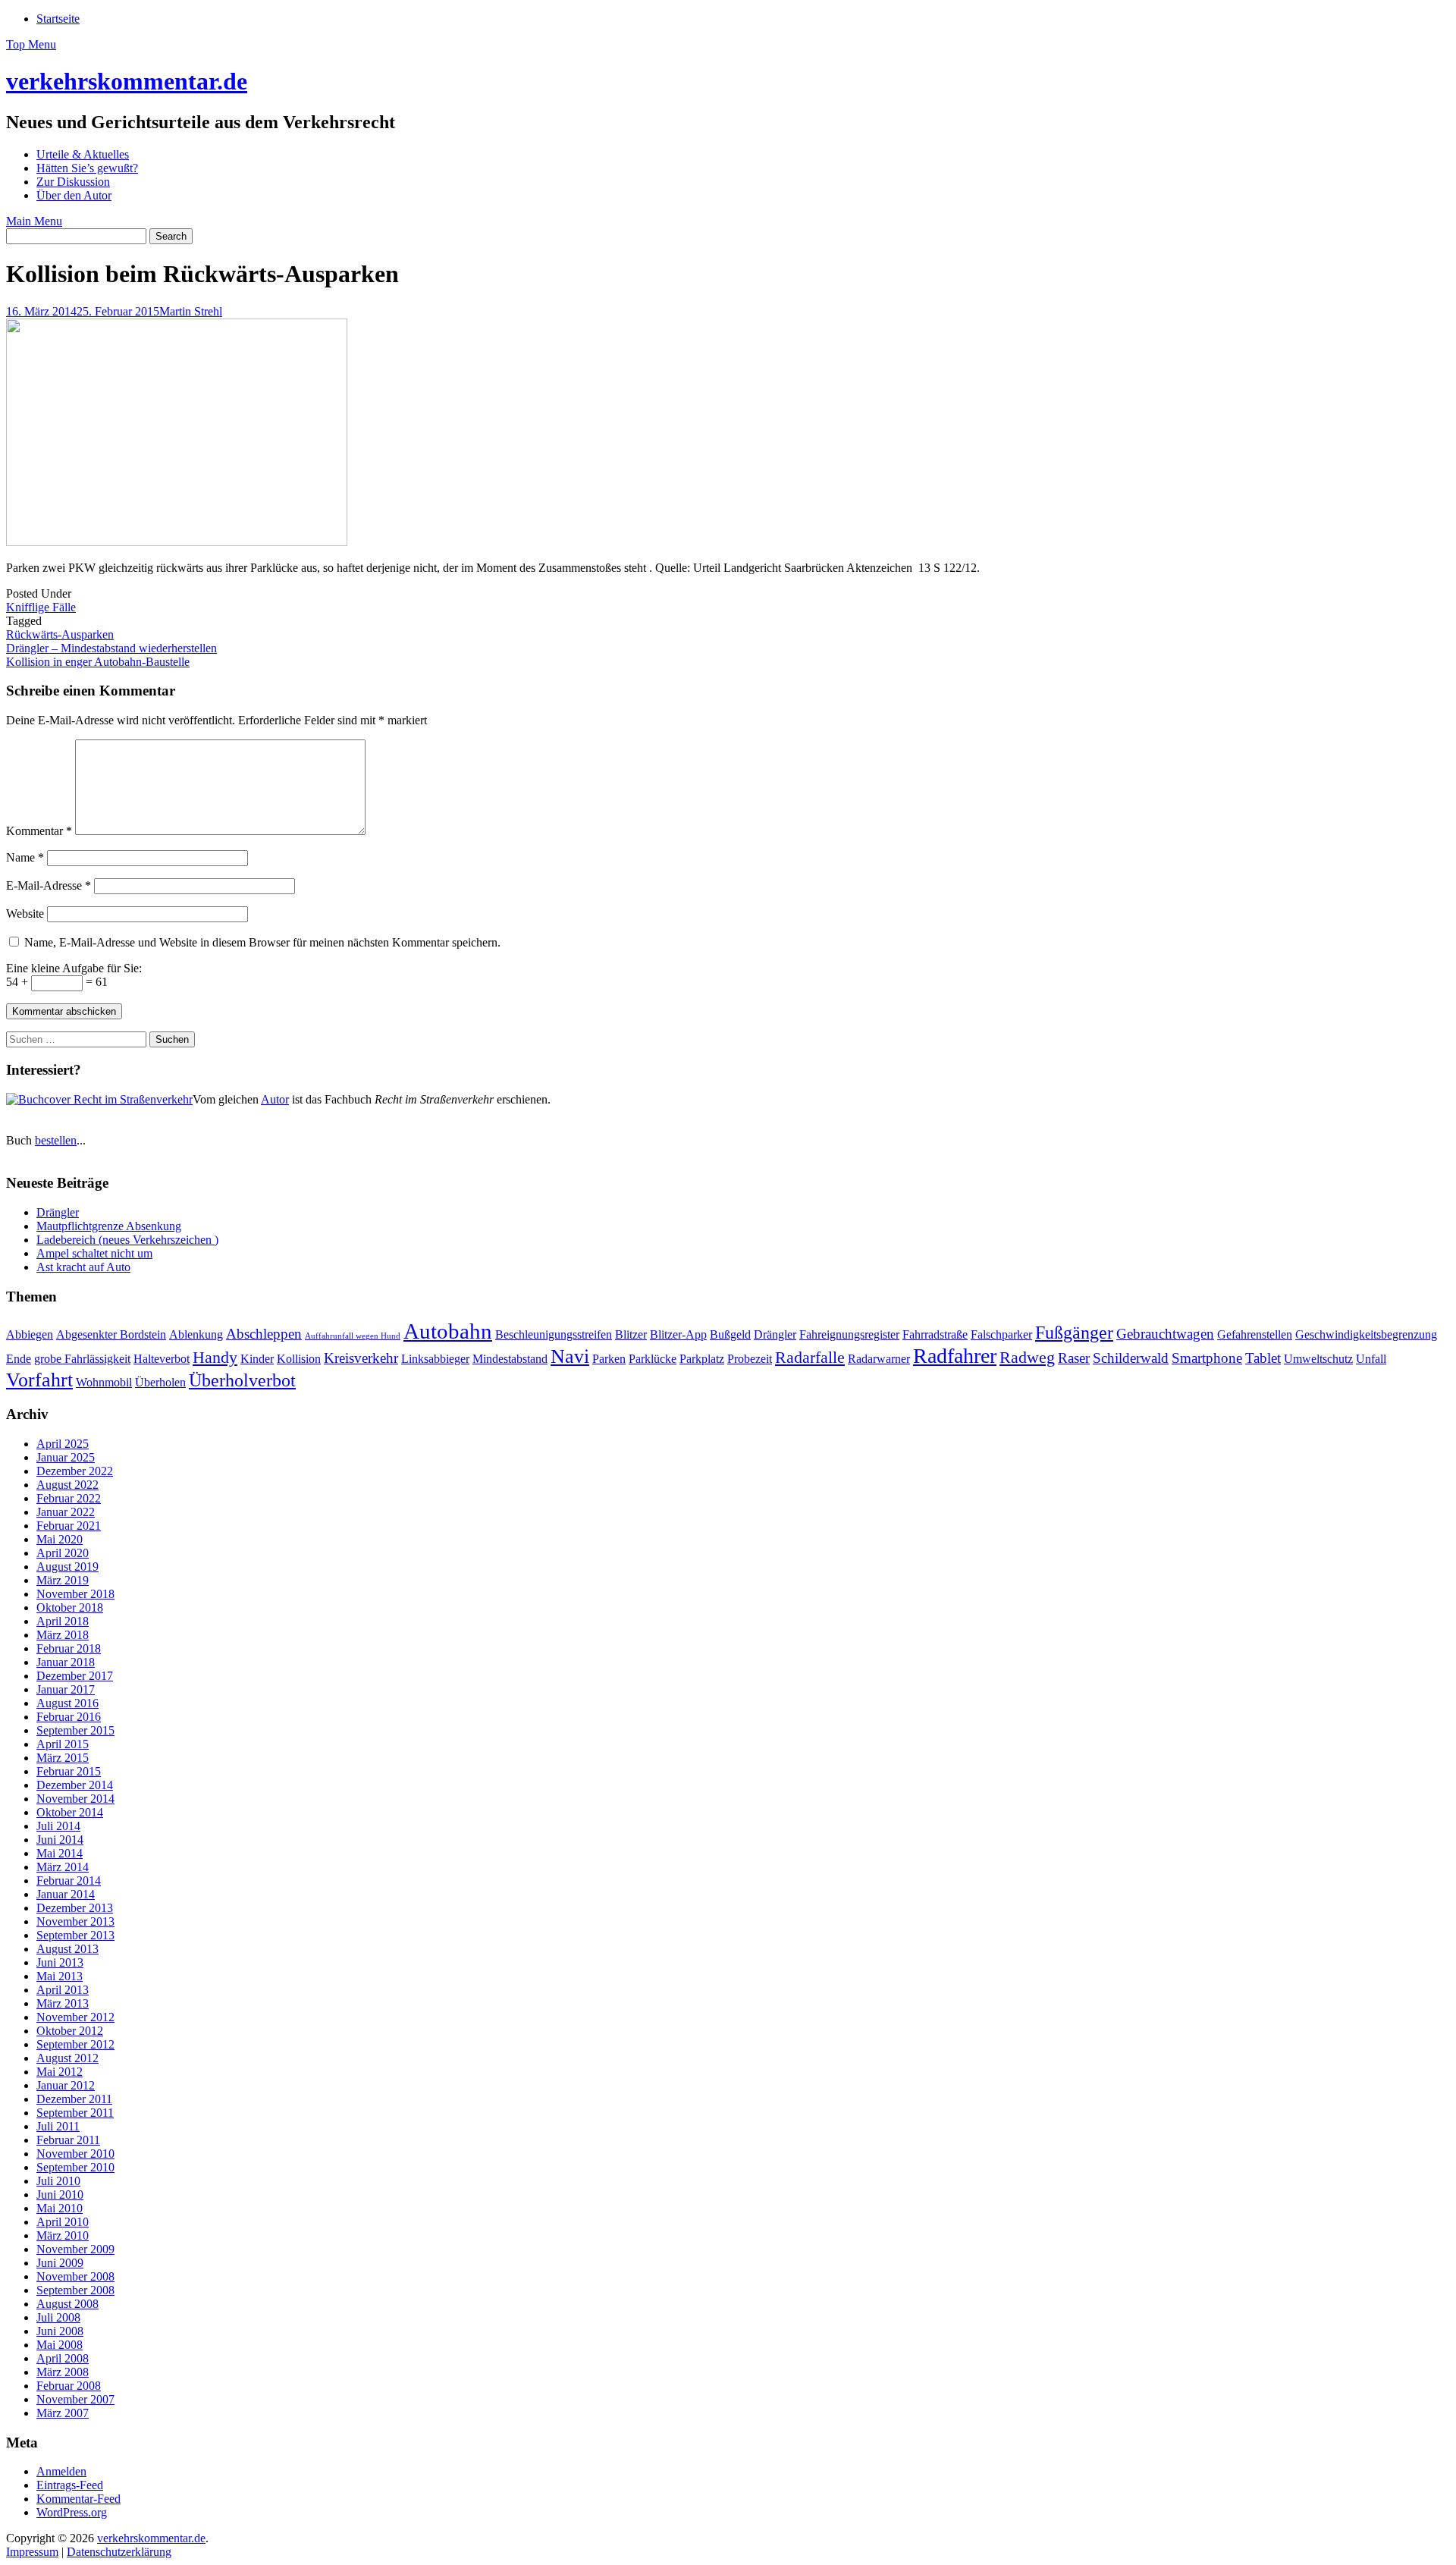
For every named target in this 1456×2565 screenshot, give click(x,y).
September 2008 (75, 2290)
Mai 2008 (60, 2345)
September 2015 (75, 1730)
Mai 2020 (60, 1539)
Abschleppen (264, 1334)
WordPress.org (72, 2512)
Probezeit (750, 1359)
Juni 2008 (60, 2331)
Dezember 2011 (74, 2099)
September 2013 (75, 1935)
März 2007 (63, 2413)
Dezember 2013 (75, 1908)
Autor (275, 1099)
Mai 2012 (60, 2072)
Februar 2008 (69, 2386)
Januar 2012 (66, 2085)
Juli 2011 (58, 2126)
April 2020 (63, 1553)
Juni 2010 (60, 2195)
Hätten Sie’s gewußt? (87, 168)
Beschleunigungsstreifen (554, 1334)
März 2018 (63, 1635)
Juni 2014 (60, 1840)
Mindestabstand (510, 1359)
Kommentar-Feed (78, 2499)
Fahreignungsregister (849, 1334)
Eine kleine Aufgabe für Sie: (74, 968)
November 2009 (75, 2249)
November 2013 (75, 1921)
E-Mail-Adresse (49, 885)
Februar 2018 (69, 1648)
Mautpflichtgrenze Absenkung (109, 1226)
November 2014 (75, 1799)
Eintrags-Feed (70, 2485)
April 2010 (63, 2222)
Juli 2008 (58, 2317)
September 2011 (75, 2113)
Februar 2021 (69, 1526)
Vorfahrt (39, 1380)
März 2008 (63, 2372)
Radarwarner (879, 1359)
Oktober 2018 (70, 1607)
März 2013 (63, 2003)
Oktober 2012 (70, 2031)
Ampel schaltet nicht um (94, 1253)
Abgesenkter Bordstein (111, 1334)
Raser (1074, 1358)
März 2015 (63, 1758)
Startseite (58, 19)
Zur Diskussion (73, 182)
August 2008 (67, 2304)
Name (25, 857)
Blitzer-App (678, 1334)
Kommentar (39, 831)
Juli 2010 (58, 2181)
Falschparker (1001, 1334)
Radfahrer (955, 1356)
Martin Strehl (191, 311)
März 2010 (63, 2235)
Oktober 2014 (70, 1812)
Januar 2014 (66, 1894)
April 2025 (63, 1444)
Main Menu (34, 221)
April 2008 (63, 2358)
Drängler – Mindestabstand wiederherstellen (111, 648)
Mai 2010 (60, 2208)
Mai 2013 (60, 1976)
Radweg (1027, 1357)
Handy (215, 1357)
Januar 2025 (66, 1457)
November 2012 (75, 2017)
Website (25, 914)
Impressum (32, 2552)
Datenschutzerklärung (119, 2552)
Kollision (299, 1359)
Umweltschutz (1318, 1359)
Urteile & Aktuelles (83, 154)
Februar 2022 (69, 1498)
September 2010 (75, 2167)
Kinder (257, 1359)
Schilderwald (1131, 1358)
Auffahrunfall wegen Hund (353, 1336)
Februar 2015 (69, 1771)
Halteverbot (162, 1359)
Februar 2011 (68, 2140)
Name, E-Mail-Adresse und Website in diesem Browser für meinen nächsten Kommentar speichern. (262, 942)
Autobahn (448, 1331)
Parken (609, 1359)
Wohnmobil (104, 1382)
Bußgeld (730, 1334)
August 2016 (67, 1703)
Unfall (1371, 1359)
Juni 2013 (60, 1962)
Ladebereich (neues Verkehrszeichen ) (127, 1240)
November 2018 (75, 1594)
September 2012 (75, 2044)
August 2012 (67, 2058)
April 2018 (63, 1621)
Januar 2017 (66, 1689)
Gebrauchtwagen (1165, 1334)
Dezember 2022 (75, 1471)
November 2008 (75, 2276)
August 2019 (67, 1567)
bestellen (56, 1140)
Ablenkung (196, 1334)
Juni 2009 (60, 2263)
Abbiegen (30, 1334)
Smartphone (1207, 1358)
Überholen (160, 1382)
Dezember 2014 (75, 1785)
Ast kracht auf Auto (83, 1267)
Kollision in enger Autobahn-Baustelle (98, 662)
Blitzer (631, 1334)
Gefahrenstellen (1255, 1334)
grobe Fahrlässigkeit (82, 1359)
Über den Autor (74, 195)
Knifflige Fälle (41, 607)
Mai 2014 (60, 1853)
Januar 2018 (66, 1662)
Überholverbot (242, 1380)
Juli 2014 (58, 1826)
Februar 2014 (69, 1881)
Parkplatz (702, 1359)
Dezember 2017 (75, 1676)
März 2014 (63, 1867)
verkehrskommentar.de (127, 81)
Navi (570, 1356)
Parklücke (653, 1359)
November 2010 (75, 2154)
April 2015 (63, 1744)
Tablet (1263, 1358)
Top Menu (31, 44)
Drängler (58, 1212)
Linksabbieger (435, 1359)
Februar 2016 (69, 1717)
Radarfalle (810, 1357)
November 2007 (75, 2399)
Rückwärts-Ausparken (60, 634)
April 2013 (63, 1990)
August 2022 (67, 1485)
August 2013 (67, 1949)
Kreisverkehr (361, 1358)
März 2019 (63, 1580)
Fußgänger (1074, 1332)
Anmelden (61, 2471)
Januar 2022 (66, 1512)
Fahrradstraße (935, 1334)
